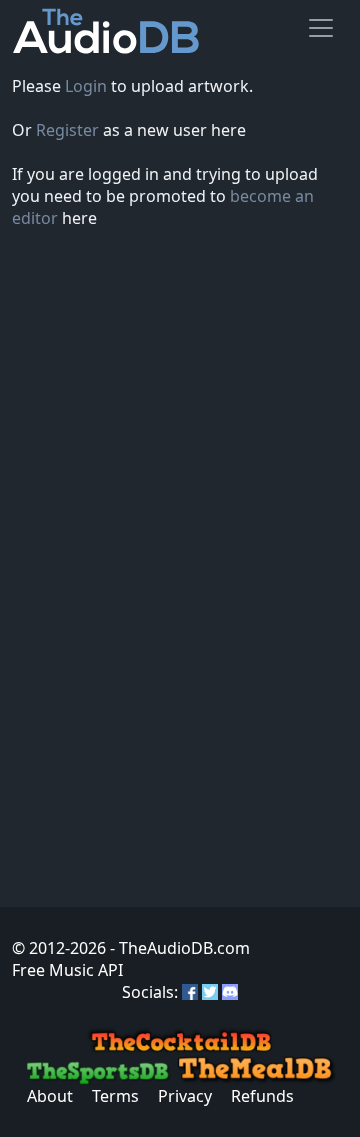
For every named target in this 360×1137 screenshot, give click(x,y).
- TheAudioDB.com (178, 948)
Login (86, 86)
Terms (115, 1096)
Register (67, 130)
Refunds (262, 1096)
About (50, 1096)
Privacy (185, 1096)
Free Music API (67, 970)
